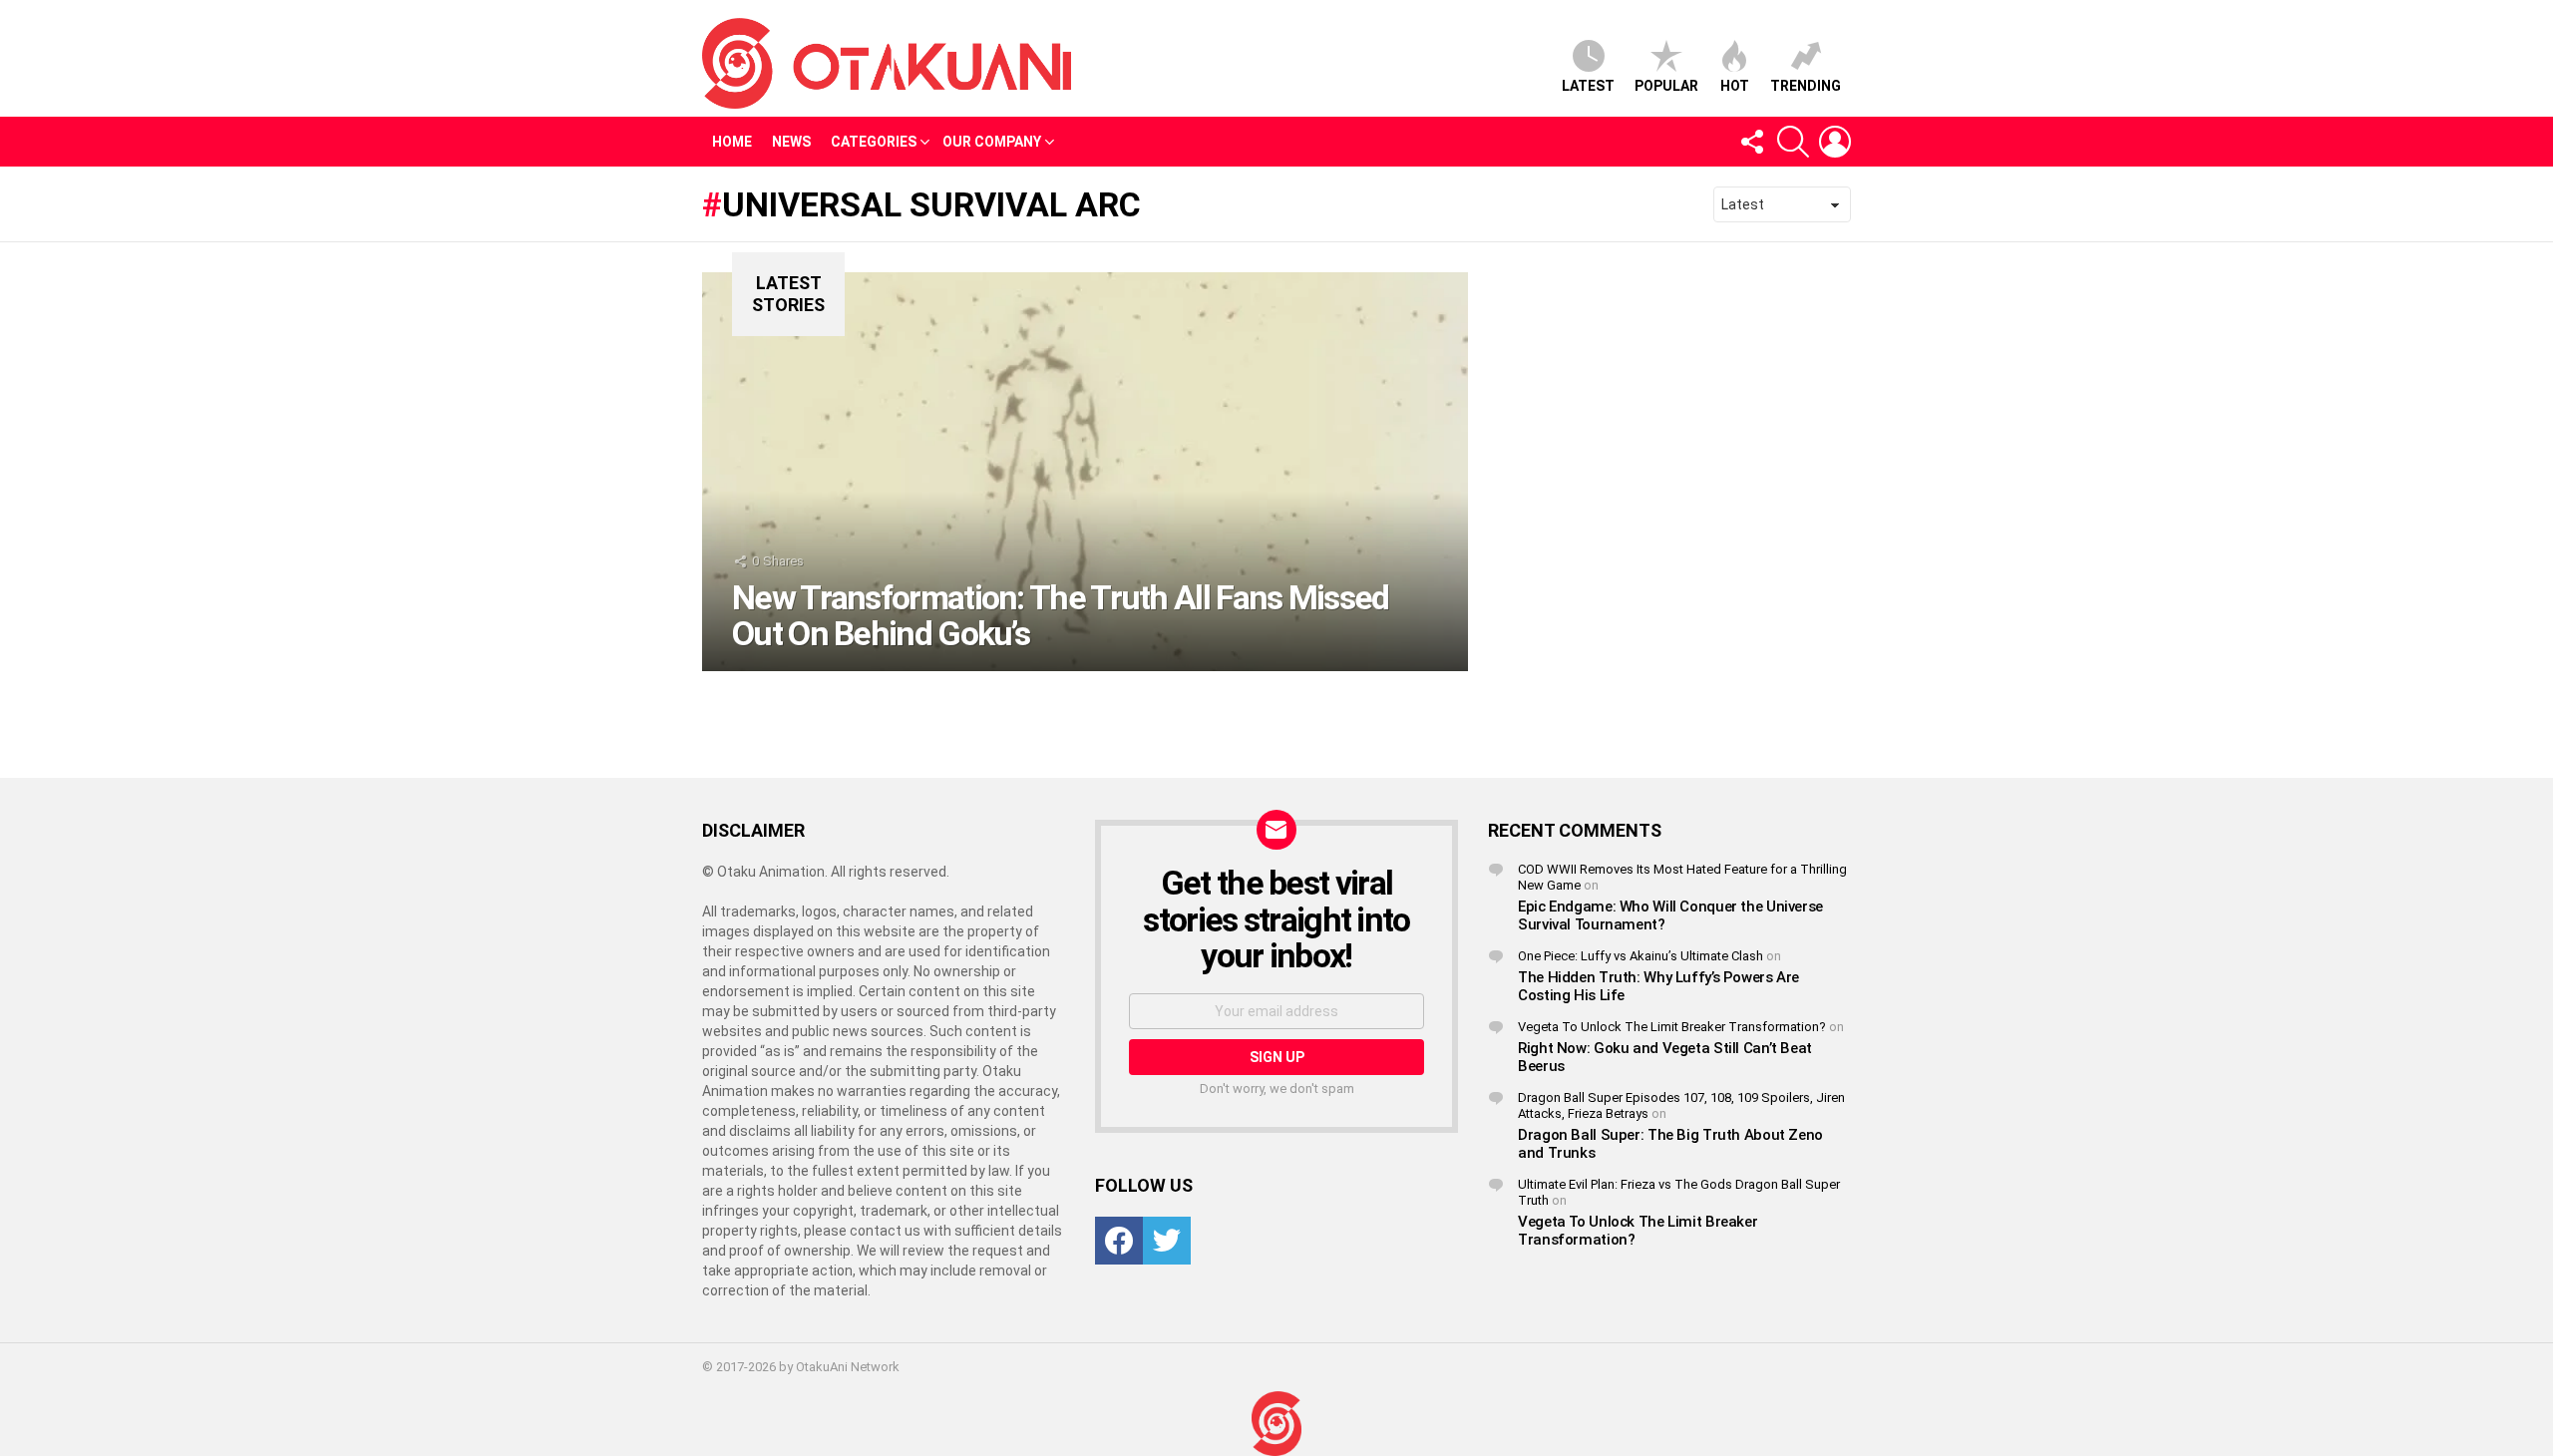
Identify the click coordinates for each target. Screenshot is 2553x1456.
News (791, 142)
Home (732, 142)
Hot (1735, 86)
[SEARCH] (1793, 142)
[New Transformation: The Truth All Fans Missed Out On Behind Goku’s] (1085, 472)
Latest (1588, 86)
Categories (874, 142)
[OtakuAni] (1276, 1424)
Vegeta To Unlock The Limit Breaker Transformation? (1672, 1027)
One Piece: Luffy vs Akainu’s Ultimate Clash (1641, 956)
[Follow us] (1751, 142)
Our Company (992, 142)
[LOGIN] (1835, 142)
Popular (1666, 86)
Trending (1806, 86)
